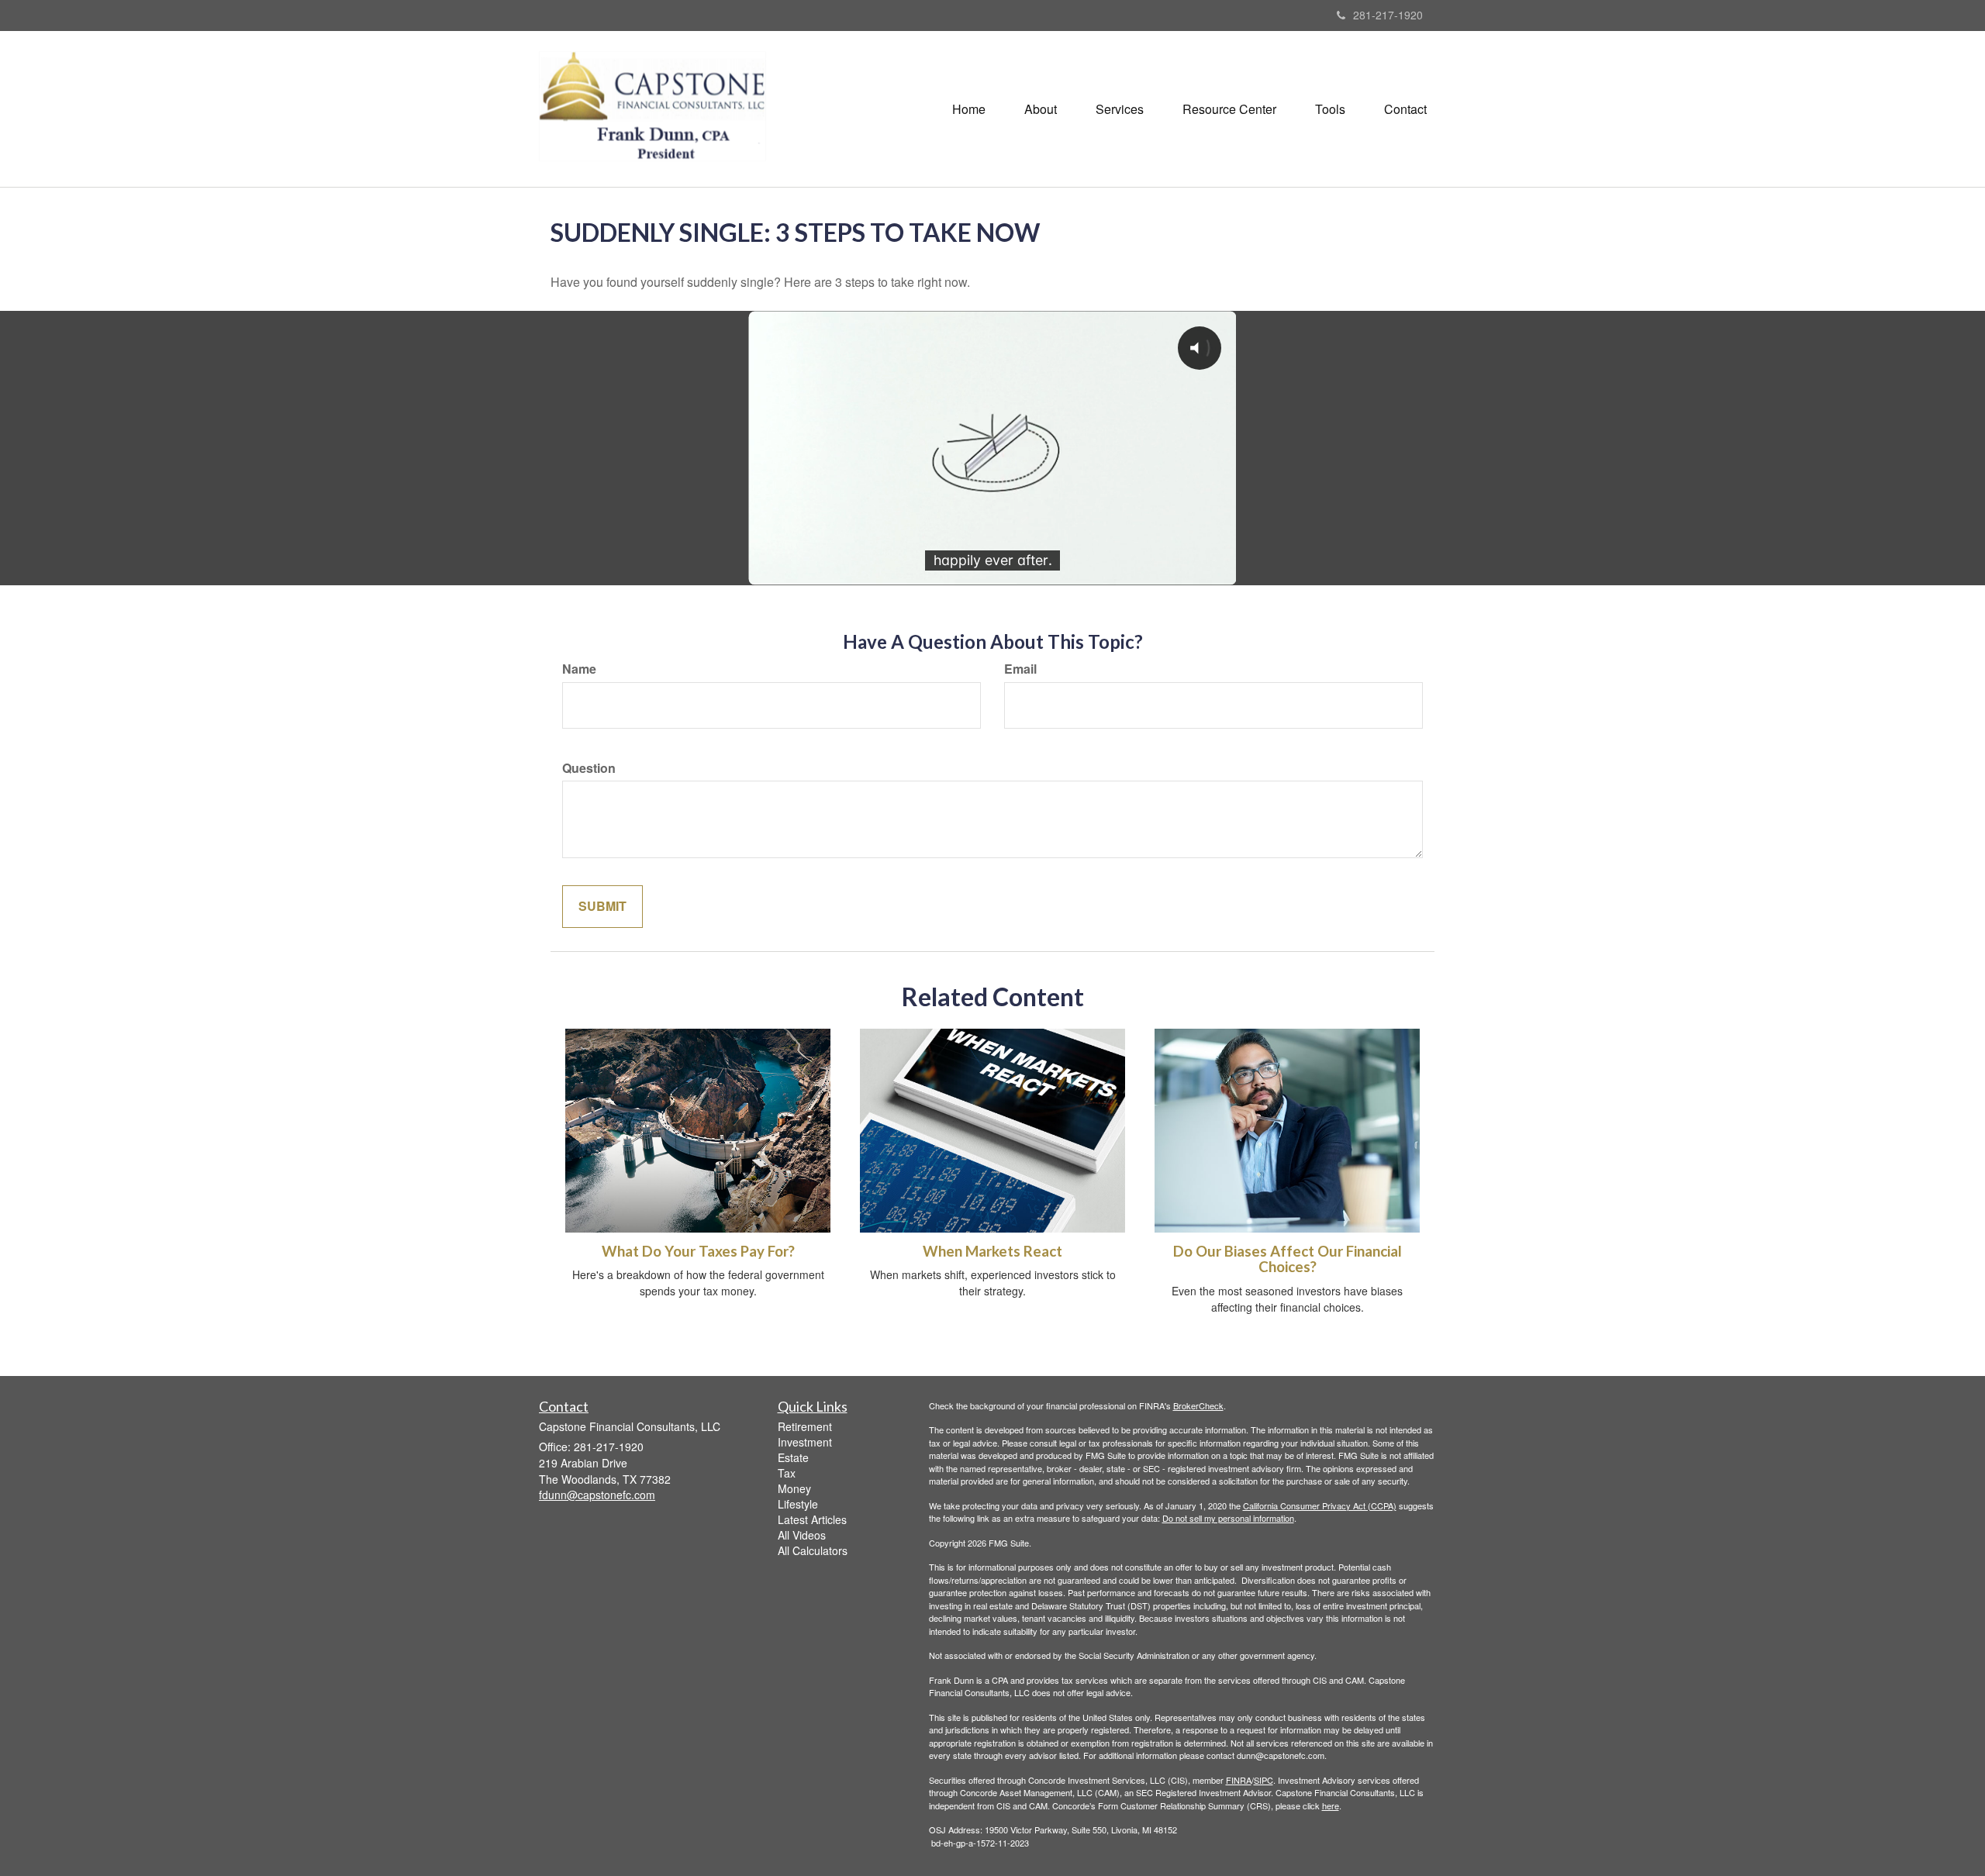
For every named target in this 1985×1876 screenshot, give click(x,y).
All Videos (802, 1535)
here (1331, 1805)
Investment (805, 1442)
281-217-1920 (1388, 15)
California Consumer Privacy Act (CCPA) (1320, 1505)
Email (1020, 669)
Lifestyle (798, 1504)
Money (794, 1488)
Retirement (805, 1426)
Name (579, 669)
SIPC (1263, 1780)
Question (589, 768)
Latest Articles (812, 1519)
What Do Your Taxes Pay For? (698, 1251)
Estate (793, 1457)
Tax (787, 1473)
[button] (1041, 109)
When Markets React (992, 1251)
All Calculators (813, 1550)
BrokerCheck (1198, 1405)
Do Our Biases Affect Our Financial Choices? (1288, 1259)
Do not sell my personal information (1228, 1518)
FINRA (1239, 1780)
